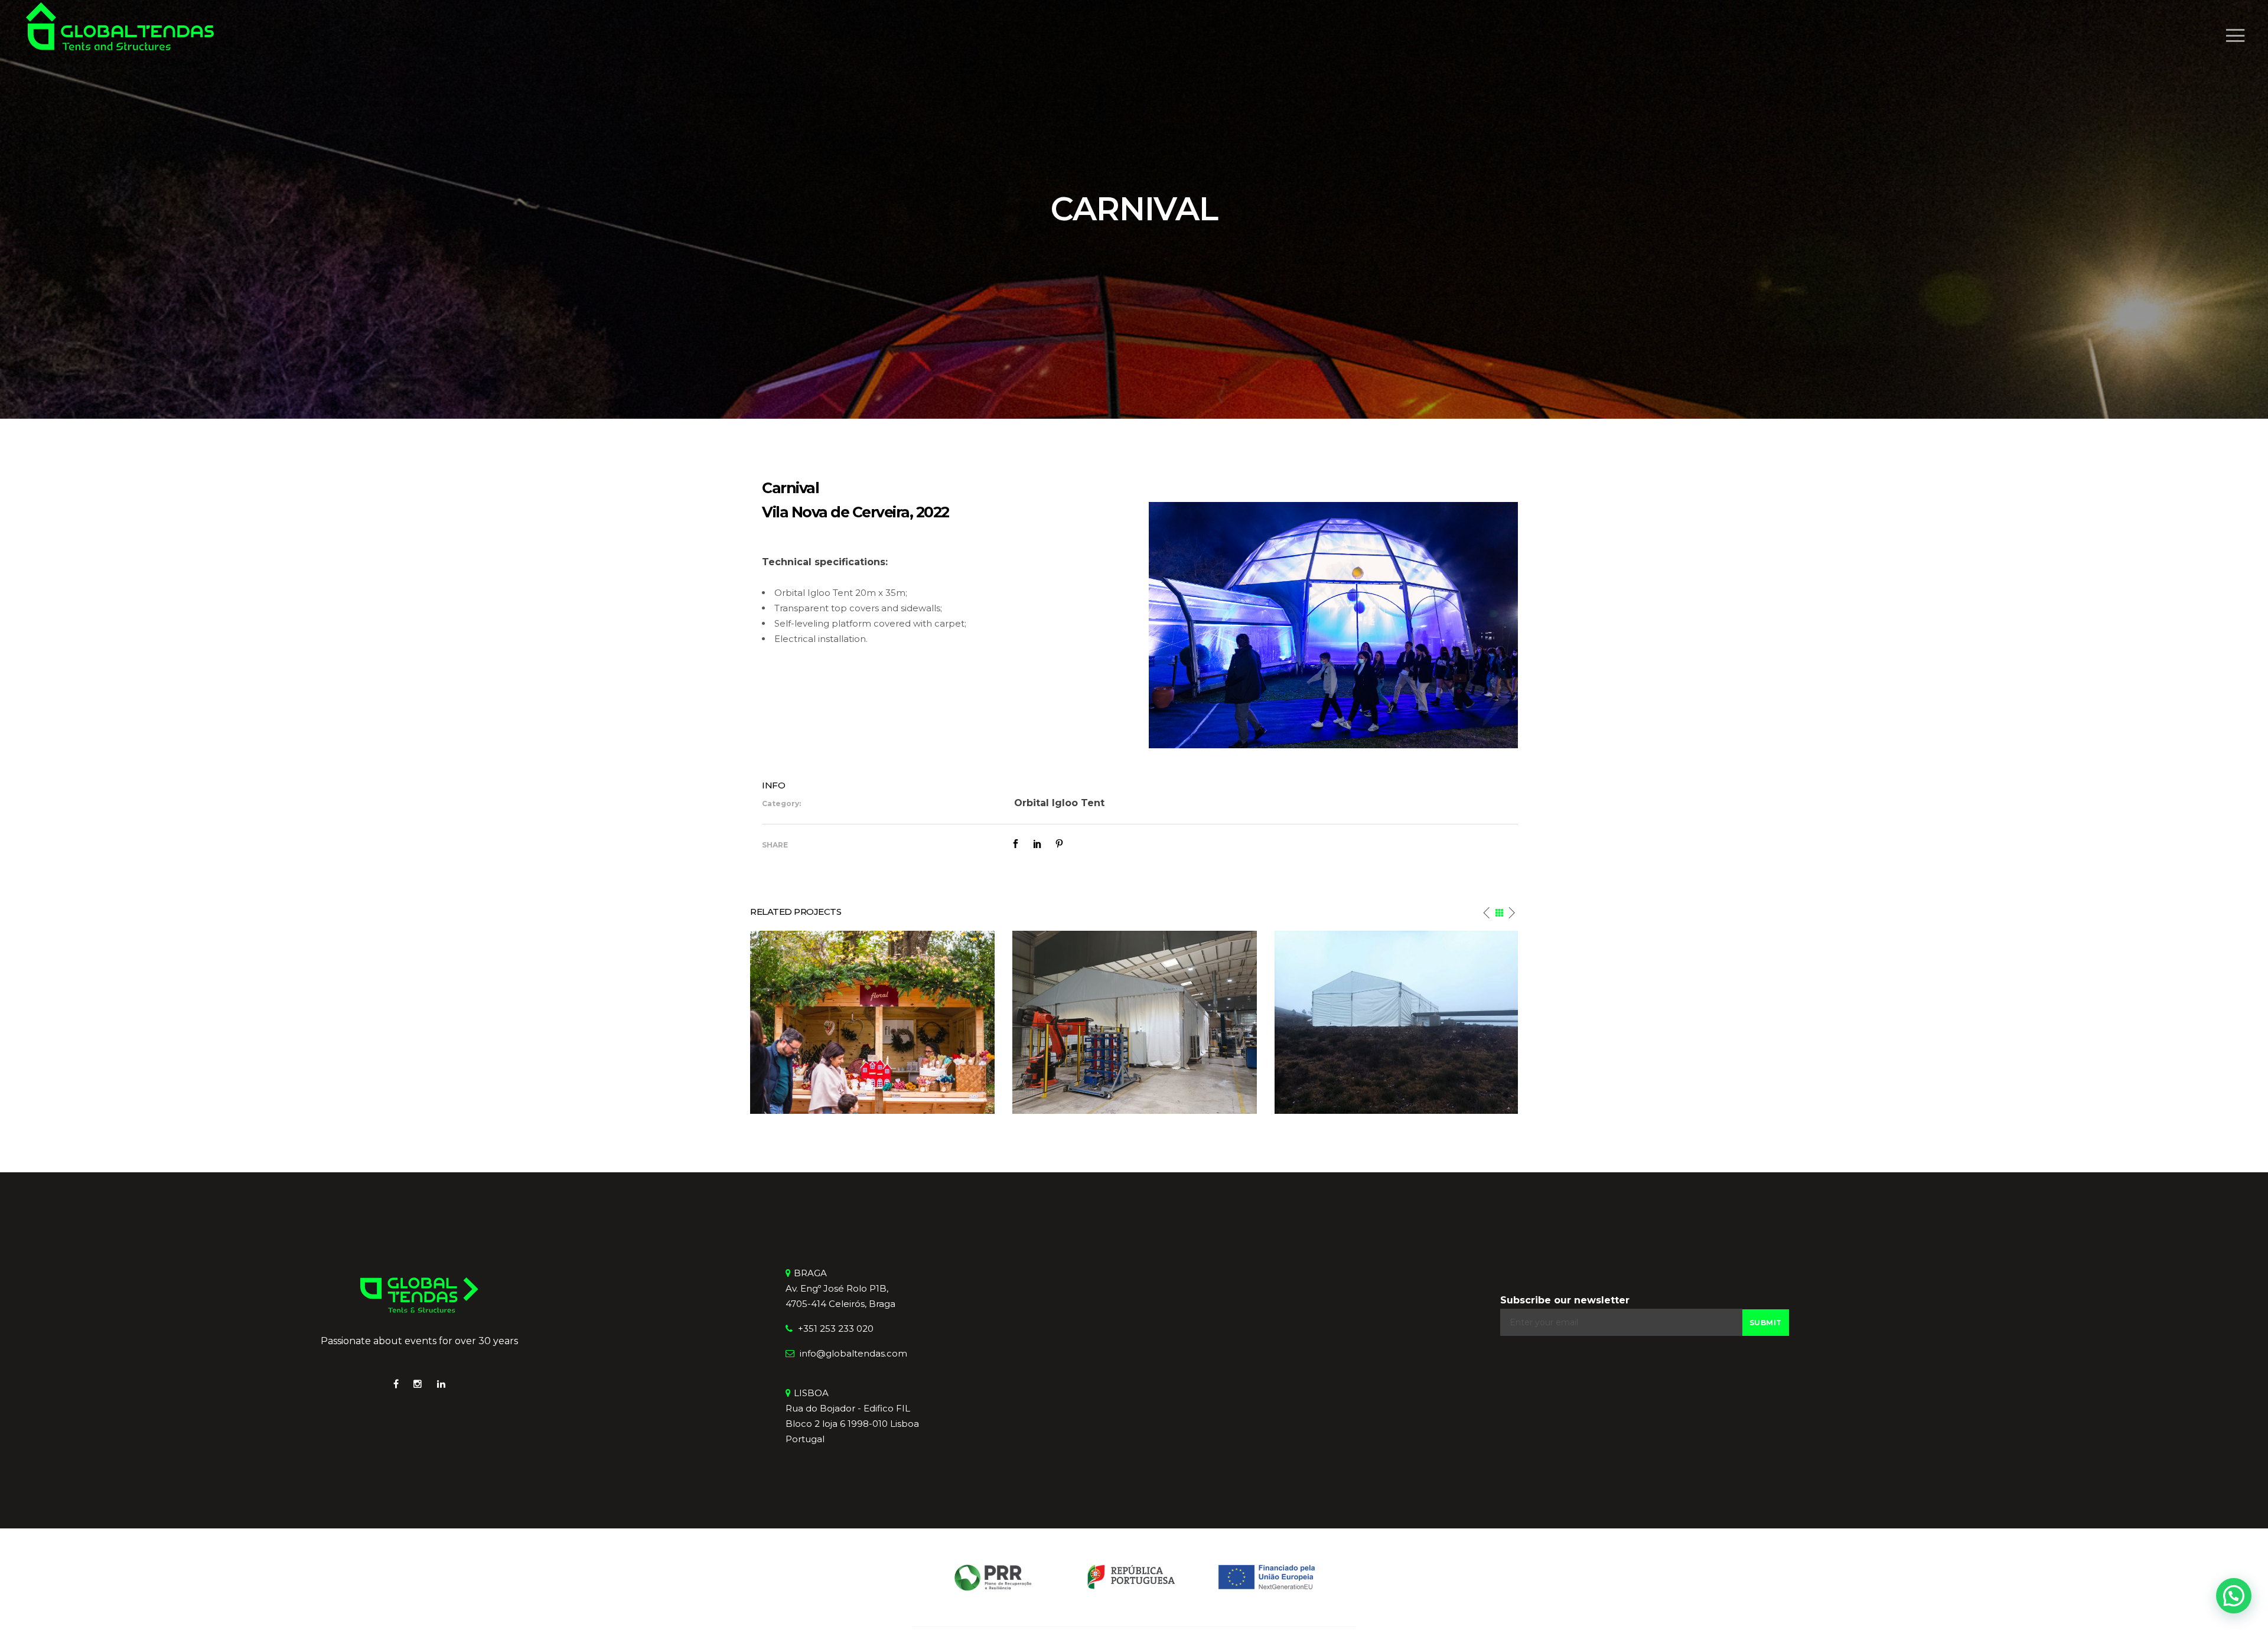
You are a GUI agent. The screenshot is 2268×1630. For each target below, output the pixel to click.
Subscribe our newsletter (1565, 1300)
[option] (872, 1022)
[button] (2234, 1596)
